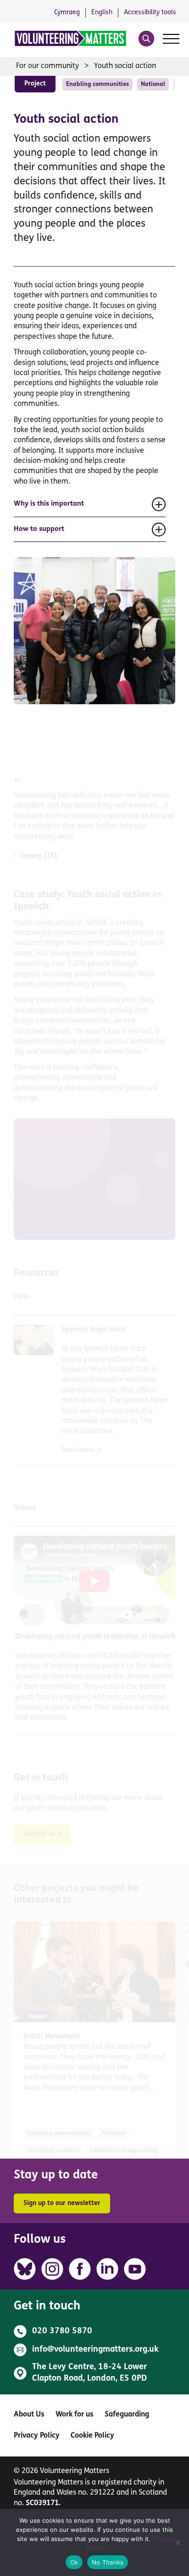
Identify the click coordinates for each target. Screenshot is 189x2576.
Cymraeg (67, 13)
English (102, 13)
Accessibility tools (150, 13)
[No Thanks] (178, 2542)
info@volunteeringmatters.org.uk (95, 2350)
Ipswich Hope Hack (94, 1330)
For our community (47, 66)
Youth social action (125, 66)
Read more (78, 1450)
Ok (74, 2562)
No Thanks (108, 2562)
